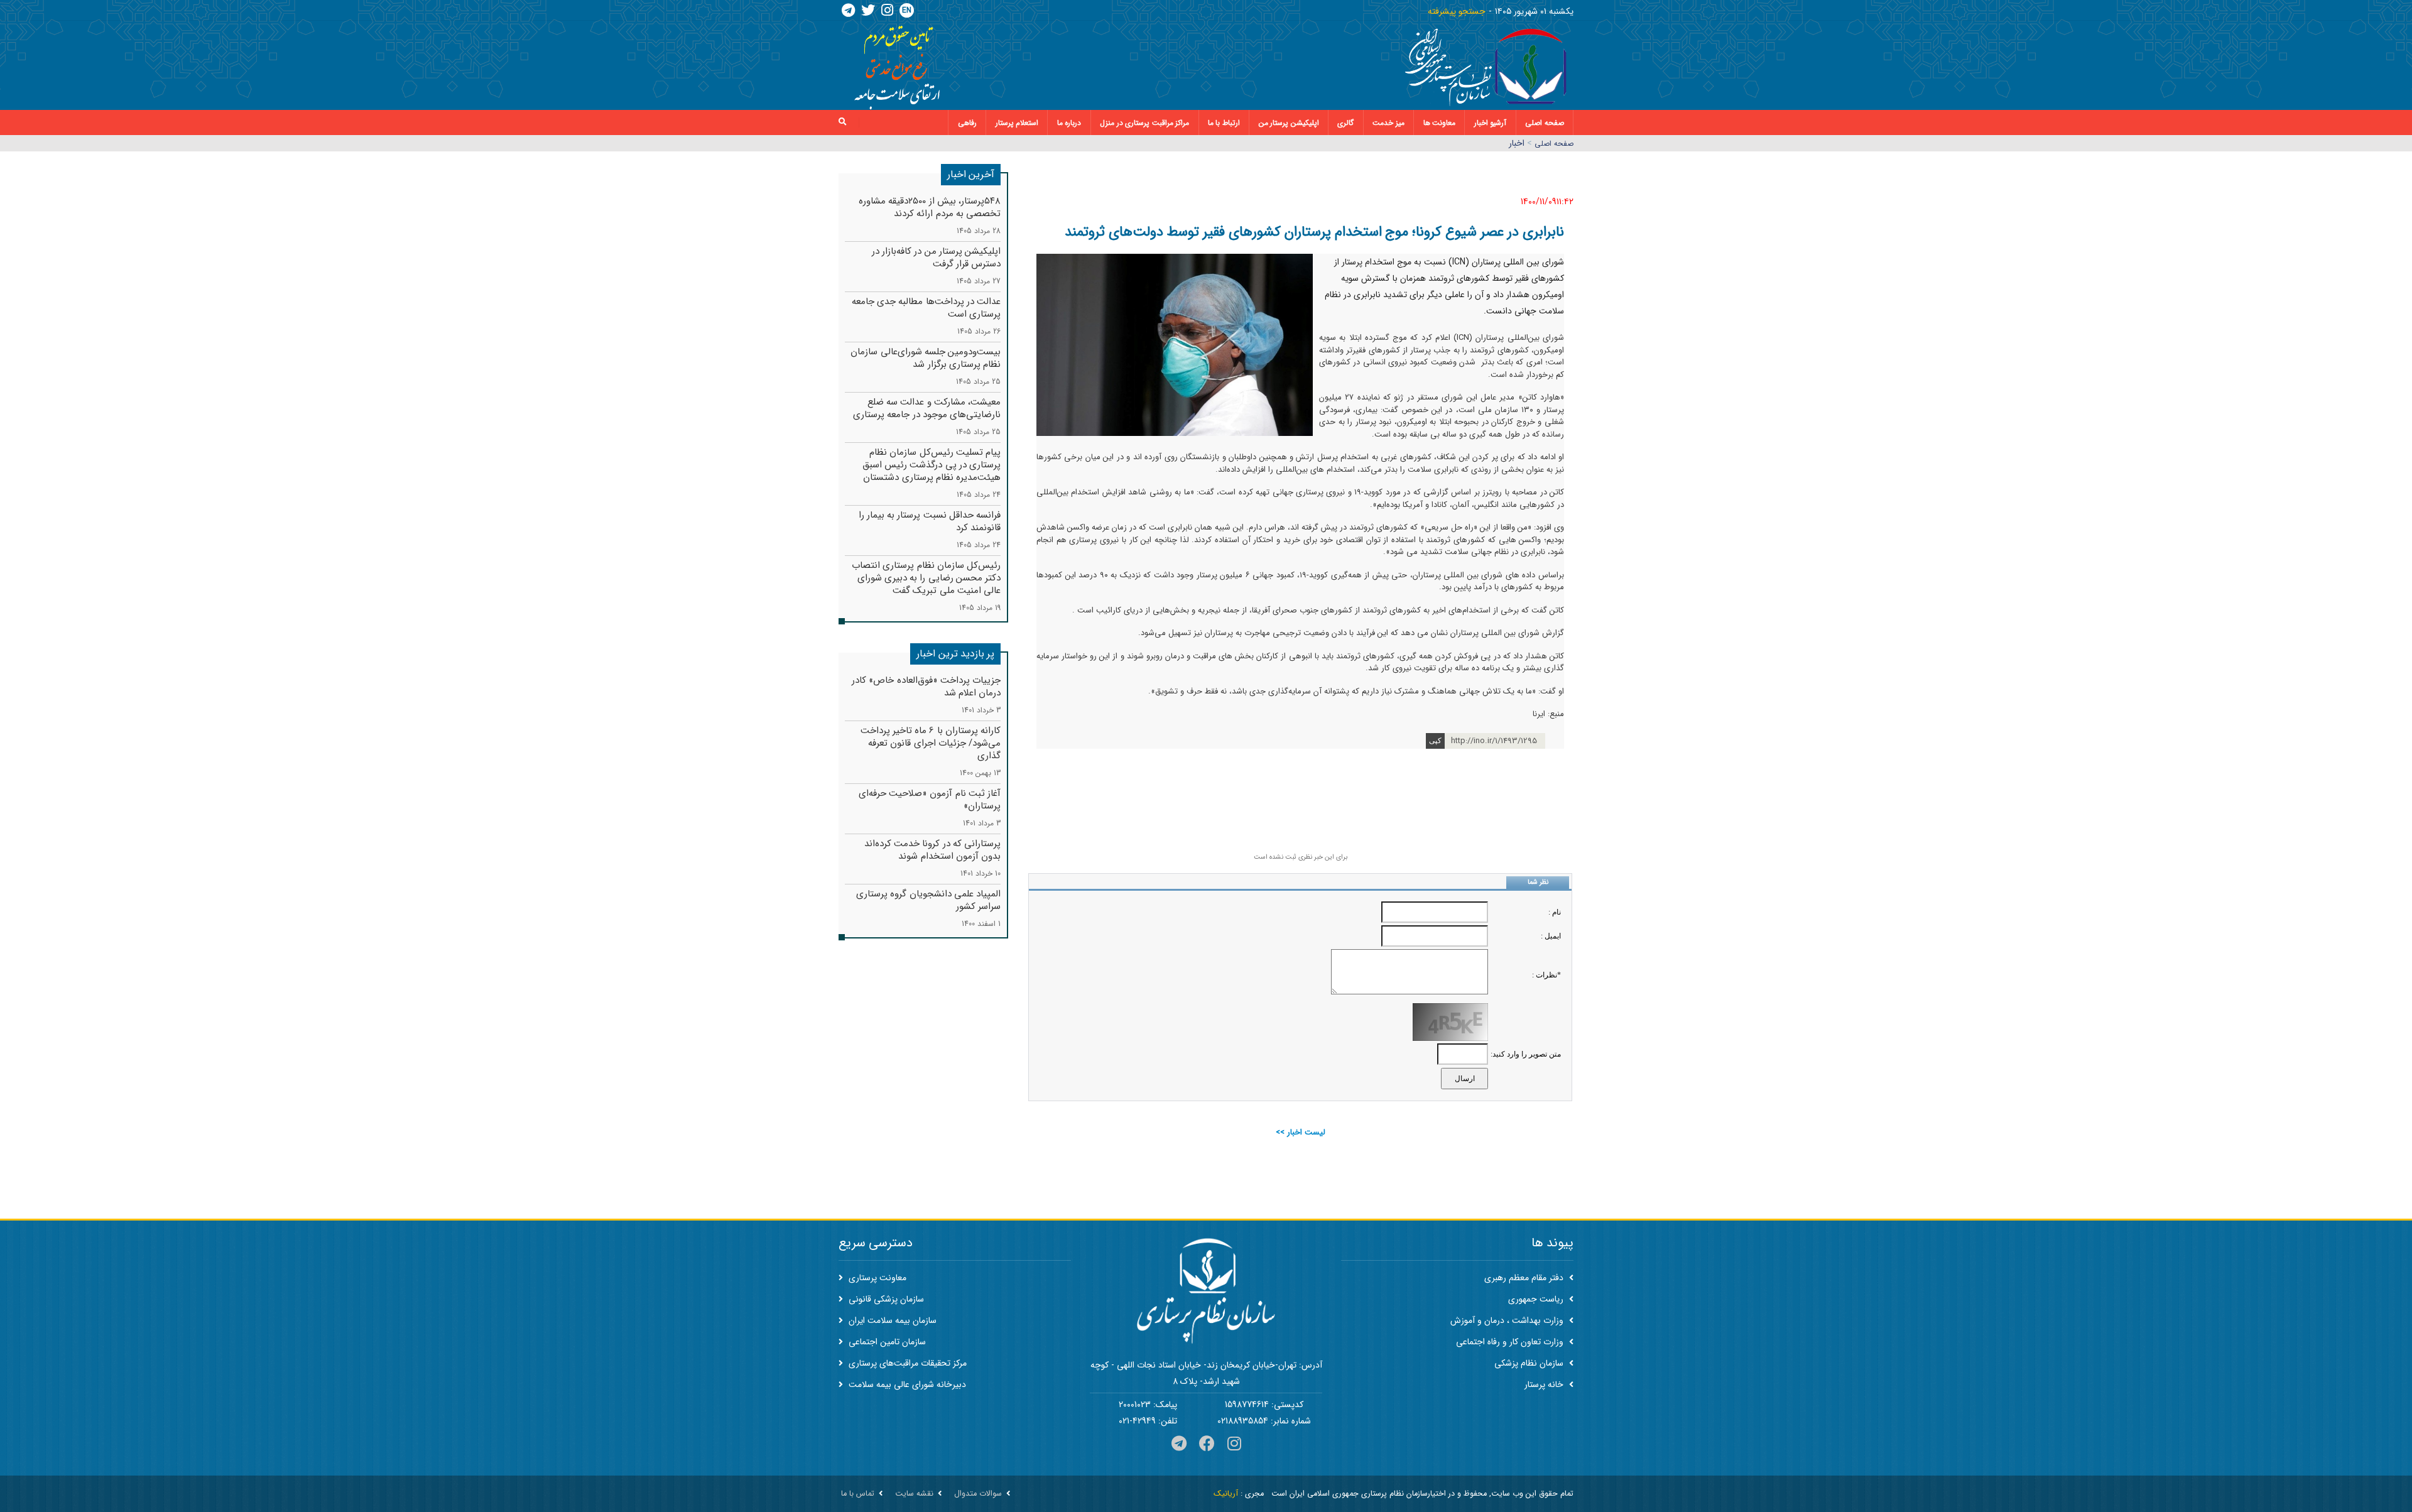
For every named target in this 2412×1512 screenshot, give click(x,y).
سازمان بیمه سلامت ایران (891, 1320)
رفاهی (967, 123)
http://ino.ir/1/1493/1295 (1494, 741)
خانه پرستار (1545, 1384)
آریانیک (1226, 1494)
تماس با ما (858, 1494)
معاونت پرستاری (876, 1278)
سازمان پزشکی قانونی (885, 1299)
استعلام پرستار (1017, 123)
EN (907, 10)
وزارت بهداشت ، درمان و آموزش (1508, 1320)
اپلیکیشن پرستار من (1289, 123)
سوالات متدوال (978, 1494)
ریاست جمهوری (1537, 1299)
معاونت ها (1440, 123)
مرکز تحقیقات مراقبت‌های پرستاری (906, 1363)
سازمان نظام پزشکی (1530, 1363)
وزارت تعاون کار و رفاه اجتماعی (1511, 1342)
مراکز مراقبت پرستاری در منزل (1144, 123)
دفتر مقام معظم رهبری (1525, 1278)
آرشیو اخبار (1491, 123)
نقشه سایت (914, 1494)
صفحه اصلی (1545, 123)
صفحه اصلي (1554, 144)
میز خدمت (1388, 123)
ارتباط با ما (1224, 123)
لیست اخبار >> (1301, 1132)
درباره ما (1069, 123)
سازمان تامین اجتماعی (886, 1342)
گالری (1345, 123)
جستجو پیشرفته (1457, 11)
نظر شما (1538, 882)
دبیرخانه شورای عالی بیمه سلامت (906, 1384)
